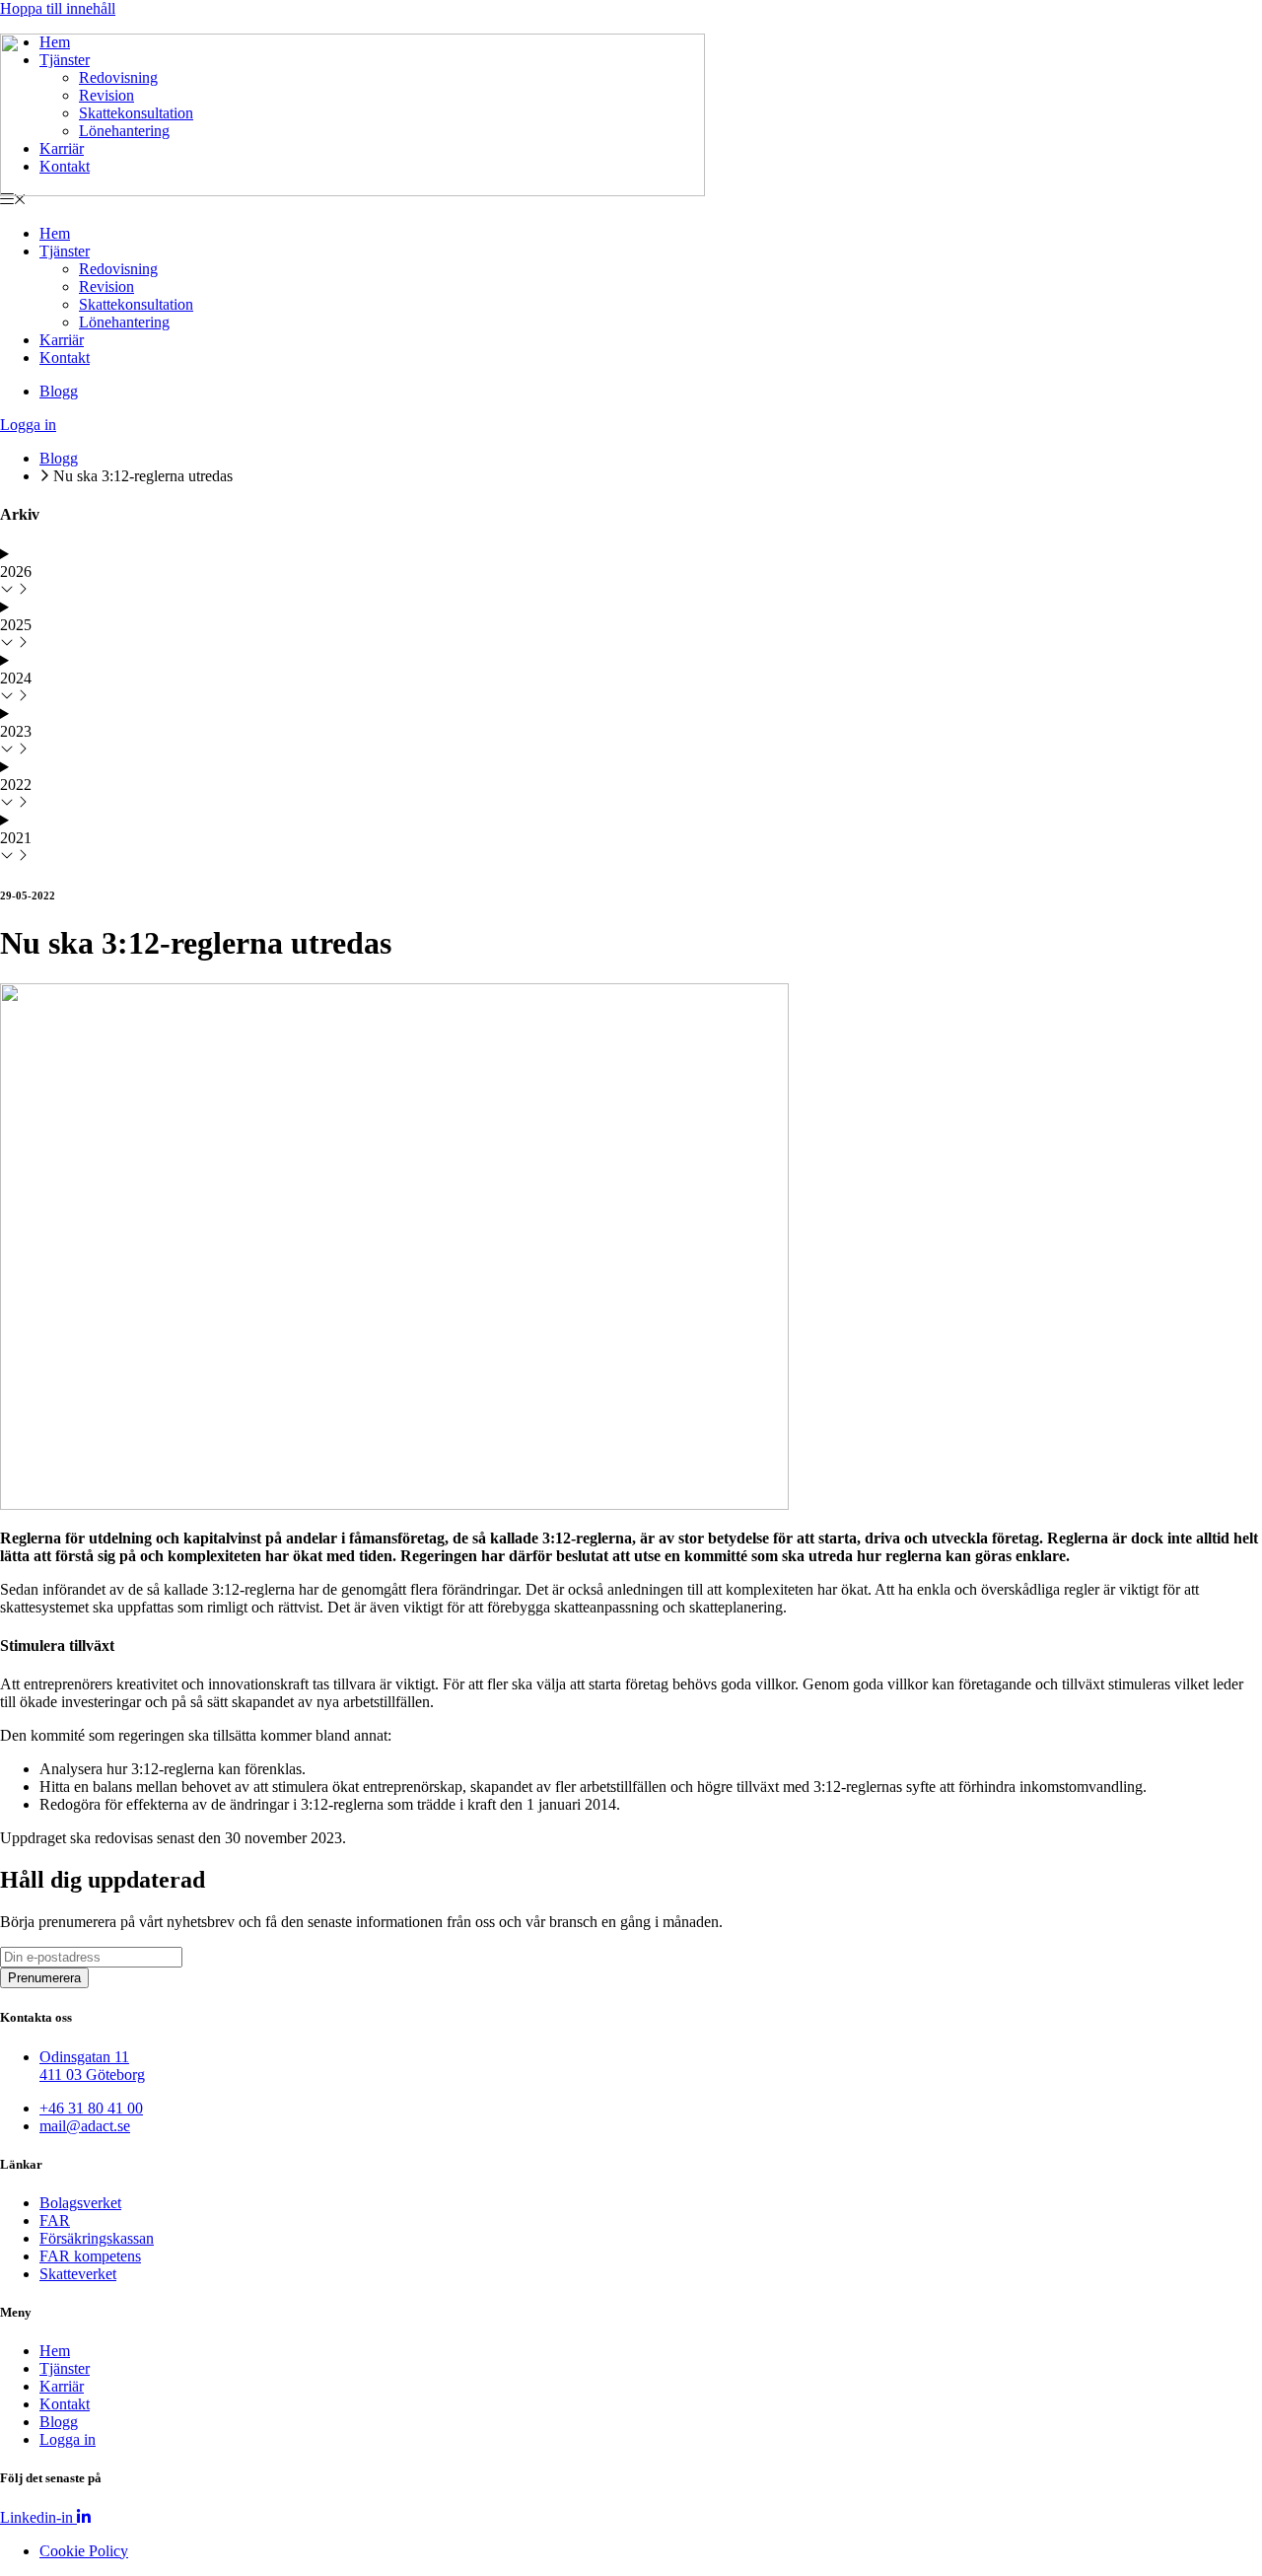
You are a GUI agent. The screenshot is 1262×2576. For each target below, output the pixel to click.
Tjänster (65, 251)
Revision (106, 286)
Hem (55, 233)
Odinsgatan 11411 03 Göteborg (92, 2066)
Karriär (62, 340)
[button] (631, 200)
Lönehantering (124, 322)
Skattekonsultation (136, 304)
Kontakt (65, 358)
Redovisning (118, 269)
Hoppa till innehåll (58, 8)
